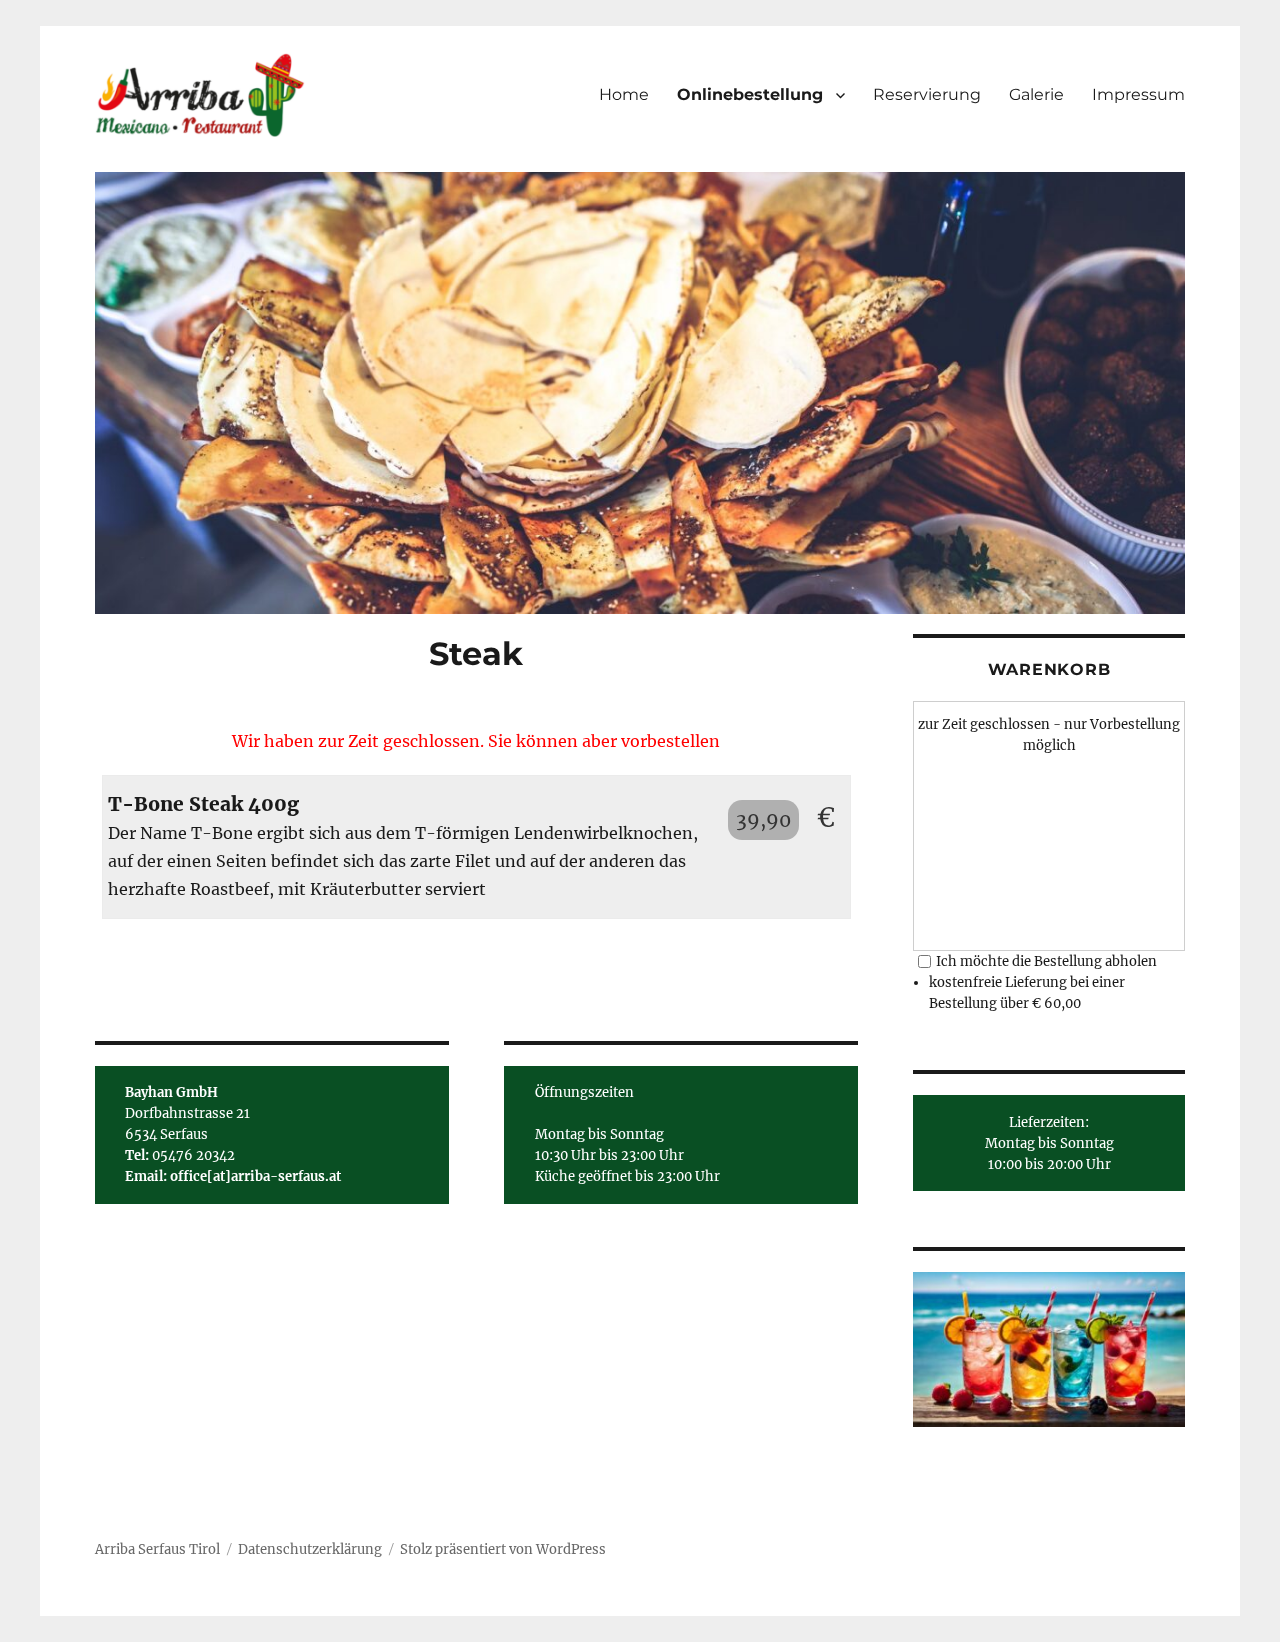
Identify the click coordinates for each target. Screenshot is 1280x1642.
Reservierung (927, 94)
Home (624, 94)
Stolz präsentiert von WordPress (503, 1549)
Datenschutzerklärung (310, 1549)
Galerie (1036, 94)
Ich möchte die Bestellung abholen (1046, 961)
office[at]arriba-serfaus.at (255, 1176)
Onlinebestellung (750, 94)
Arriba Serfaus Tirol (157, 1549)
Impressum (1138, 94)
